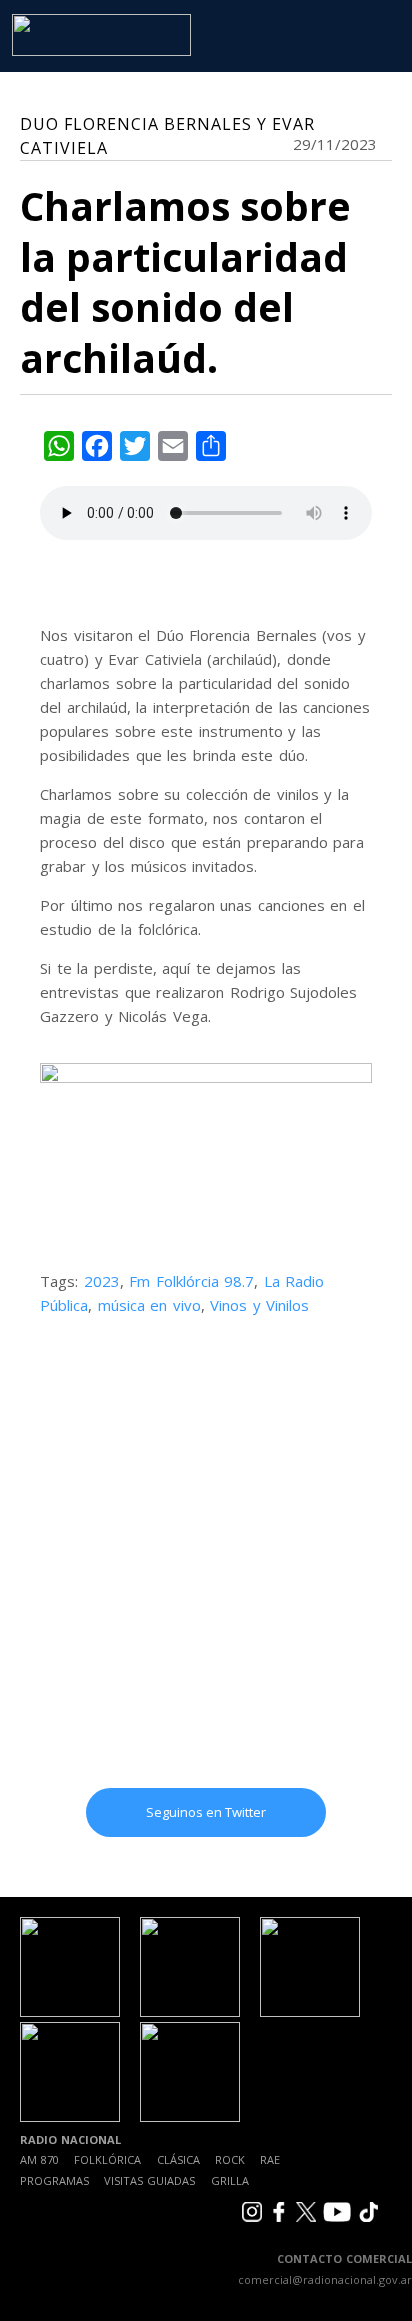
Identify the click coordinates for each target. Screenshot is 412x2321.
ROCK (230, 2159)
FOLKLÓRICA (107, 2159)
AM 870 (39, 2159)
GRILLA (230, 2180)
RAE (270, 2159)
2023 (102, 1281)
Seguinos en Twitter (206, 1812)
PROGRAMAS (54, 2180)
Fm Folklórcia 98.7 (191, 1281)
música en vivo (149, 1305)
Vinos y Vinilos (259, 1305)
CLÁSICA (178, 2159)
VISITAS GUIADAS (149, 2180)
